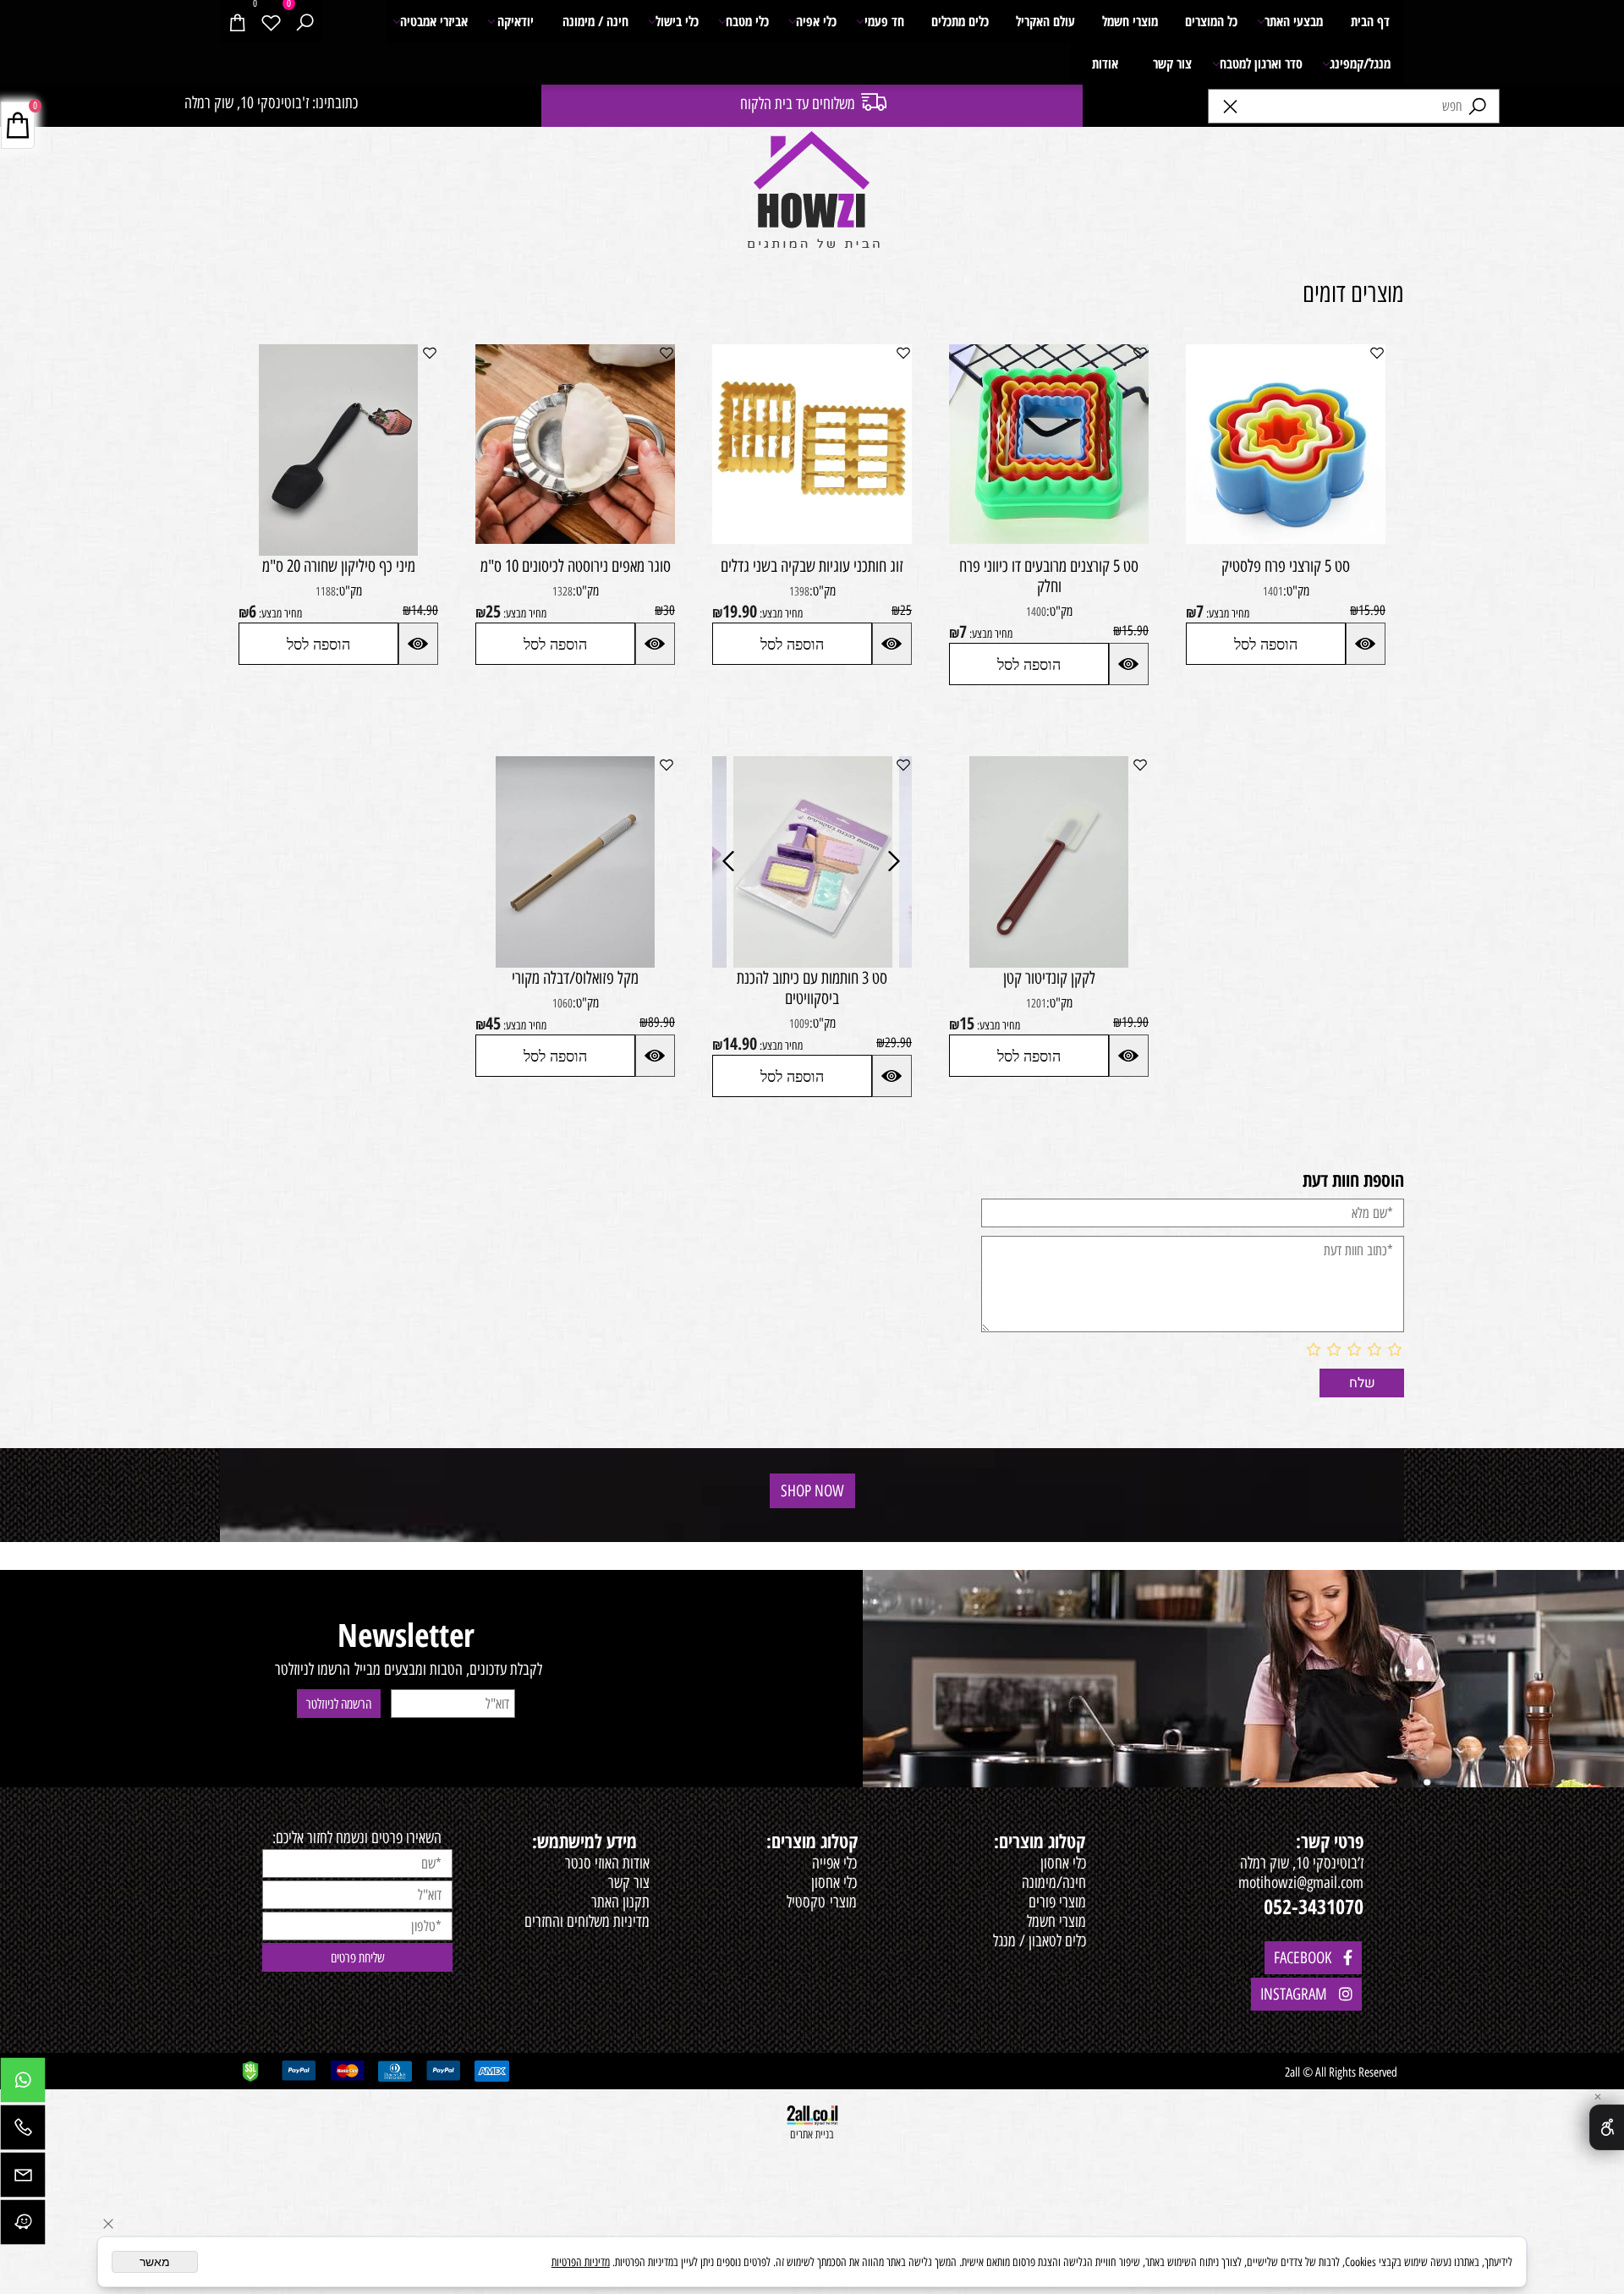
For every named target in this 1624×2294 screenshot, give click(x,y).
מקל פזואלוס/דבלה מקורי (575, 978)
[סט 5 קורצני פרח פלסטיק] (1286, 538)
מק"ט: (1296, 591)
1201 (1036, 1004)
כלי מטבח (747, 21)
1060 (562, 1004)
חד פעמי (884, 21)
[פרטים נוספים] (1366, 644)
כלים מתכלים (960, 21)
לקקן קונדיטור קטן (1049, 978)
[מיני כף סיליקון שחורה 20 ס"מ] (338, 550)
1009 (799, 1024)
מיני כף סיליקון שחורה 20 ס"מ (339, 566)
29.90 (898, 1043)
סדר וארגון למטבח (1261, 63)
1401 (1273, 592)
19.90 (740, 611)
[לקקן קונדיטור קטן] (1049, 962)
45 (493, 1023)
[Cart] (237, 21)
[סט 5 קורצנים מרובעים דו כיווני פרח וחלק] (1049, 538)
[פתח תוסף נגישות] (1607, 2127)
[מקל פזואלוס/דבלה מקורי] (575, 962)
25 (906, 610)
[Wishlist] (271, 21)
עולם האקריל (1045, 21)
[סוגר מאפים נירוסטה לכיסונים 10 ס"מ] (575, 538)
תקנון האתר (620, 1902)
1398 (799, 592)
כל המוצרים (1211, 21)
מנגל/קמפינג (1360, 63)
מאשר (155, 2262)
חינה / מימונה (595, 21)
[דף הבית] (812, 193)
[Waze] (23, 2226)
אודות (1105, 63)
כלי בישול (677, 21)
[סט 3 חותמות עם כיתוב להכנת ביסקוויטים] (813, 962)
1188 (326, 592)
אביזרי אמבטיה (434, 21)
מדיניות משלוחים (608, 1921)
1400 (1036, 612)
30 (669, 610)
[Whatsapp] (23, 2084)
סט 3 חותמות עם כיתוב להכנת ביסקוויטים (812, 988)
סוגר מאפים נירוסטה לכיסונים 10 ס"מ (576, 566)
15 (967, 1023)
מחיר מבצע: (1226, 614)
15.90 (1372, 610)
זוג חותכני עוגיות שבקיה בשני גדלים (812, 566)
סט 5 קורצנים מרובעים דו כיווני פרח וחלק (1049, 576)
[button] (1266, 644)
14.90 (425, 610)
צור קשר (1172, 63)
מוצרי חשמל (1130, 21)
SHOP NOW (812, 1491)
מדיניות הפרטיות (581, 2262)
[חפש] (304, 21)
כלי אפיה (816, 21)
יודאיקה (516, 21)
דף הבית (1370, 21)
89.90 (661, 1022)
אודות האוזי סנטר (607, 1863)
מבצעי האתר (1294, 21)
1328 (562, 592)
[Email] (23, 2179)
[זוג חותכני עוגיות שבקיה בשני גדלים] (812, 538)
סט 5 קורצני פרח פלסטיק (1286, 566)
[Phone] (23, 2132)
